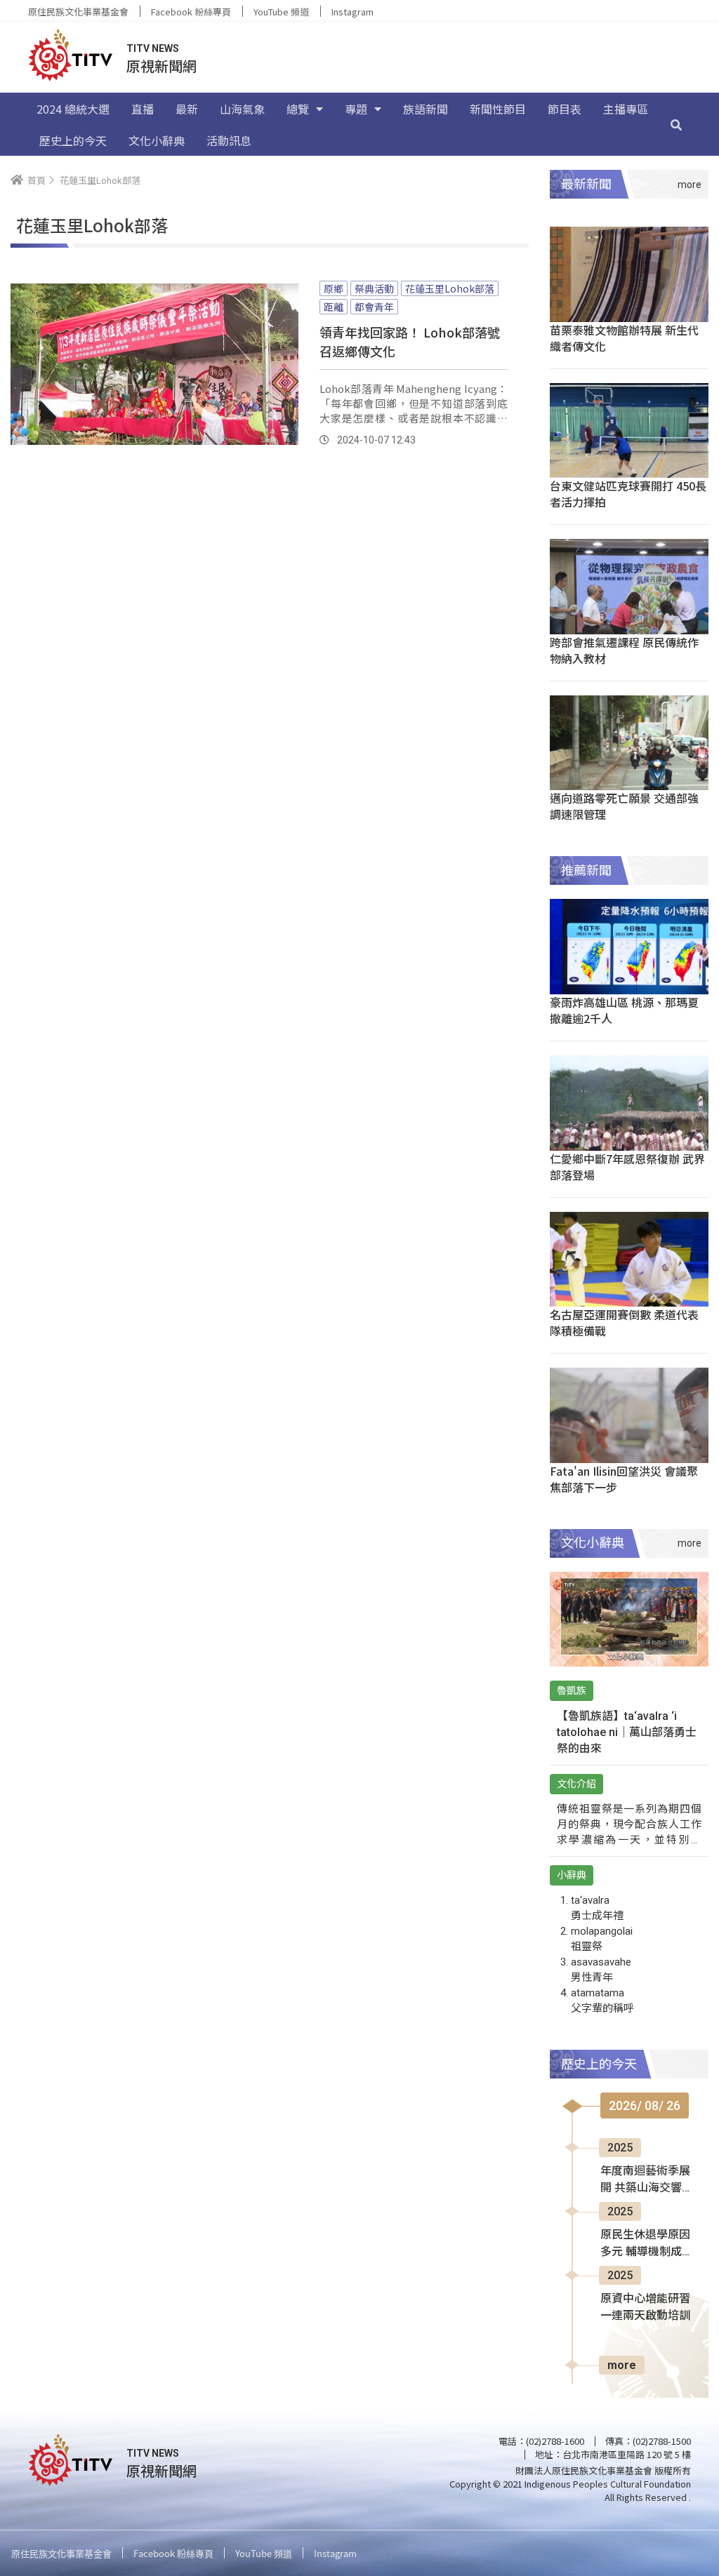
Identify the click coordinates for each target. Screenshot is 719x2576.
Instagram (352, 12)
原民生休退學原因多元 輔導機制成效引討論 (647, 2244)
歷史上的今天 (73, 140)
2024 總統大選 (73, 109)
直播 (143, 109)
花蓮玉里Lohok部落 (450, 288)
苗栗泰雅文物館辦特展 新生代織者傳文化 (624, 338)
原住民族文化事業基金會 (78, 12)
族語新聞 (426, 109)
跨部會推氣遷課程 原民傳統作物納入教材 (624, 650)
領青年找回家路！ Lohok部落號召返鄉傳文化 (410, 341)
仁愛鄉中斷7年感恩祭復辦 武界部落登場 (627, 1167)
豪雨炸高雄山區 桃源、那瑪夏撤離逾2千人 (624, 1010)
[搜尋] (676, 124)
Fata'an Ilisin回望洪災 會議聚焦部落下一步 (624, 1479)
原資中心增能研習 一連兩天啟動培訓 (645, 2307)
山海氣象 (242, 109)
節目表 (565, 109)
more (622, 2365)
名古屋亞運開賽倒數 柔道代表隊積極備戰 (624, 1322)
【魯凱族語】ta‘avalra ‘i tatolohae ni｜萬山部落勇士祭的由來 (627, 1732)
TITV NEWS (153, 48)
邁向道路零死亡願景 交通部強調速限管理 (624, 806)
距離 (334, 307)
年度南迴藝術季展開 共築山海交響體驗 (647, 2180)
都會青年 (374, 307)
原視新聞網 (161, 66)
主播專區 (626, 109)
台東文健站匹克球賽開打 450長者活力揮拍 (628, 494)
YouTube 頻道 (281, 12)
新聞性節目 (498, 109)
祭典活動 (374, 288)
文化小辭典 (157, 140)
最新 (187, 109)
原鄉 (334, 288)
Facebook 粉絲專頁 (191, 12)
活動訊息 (229, 140)
